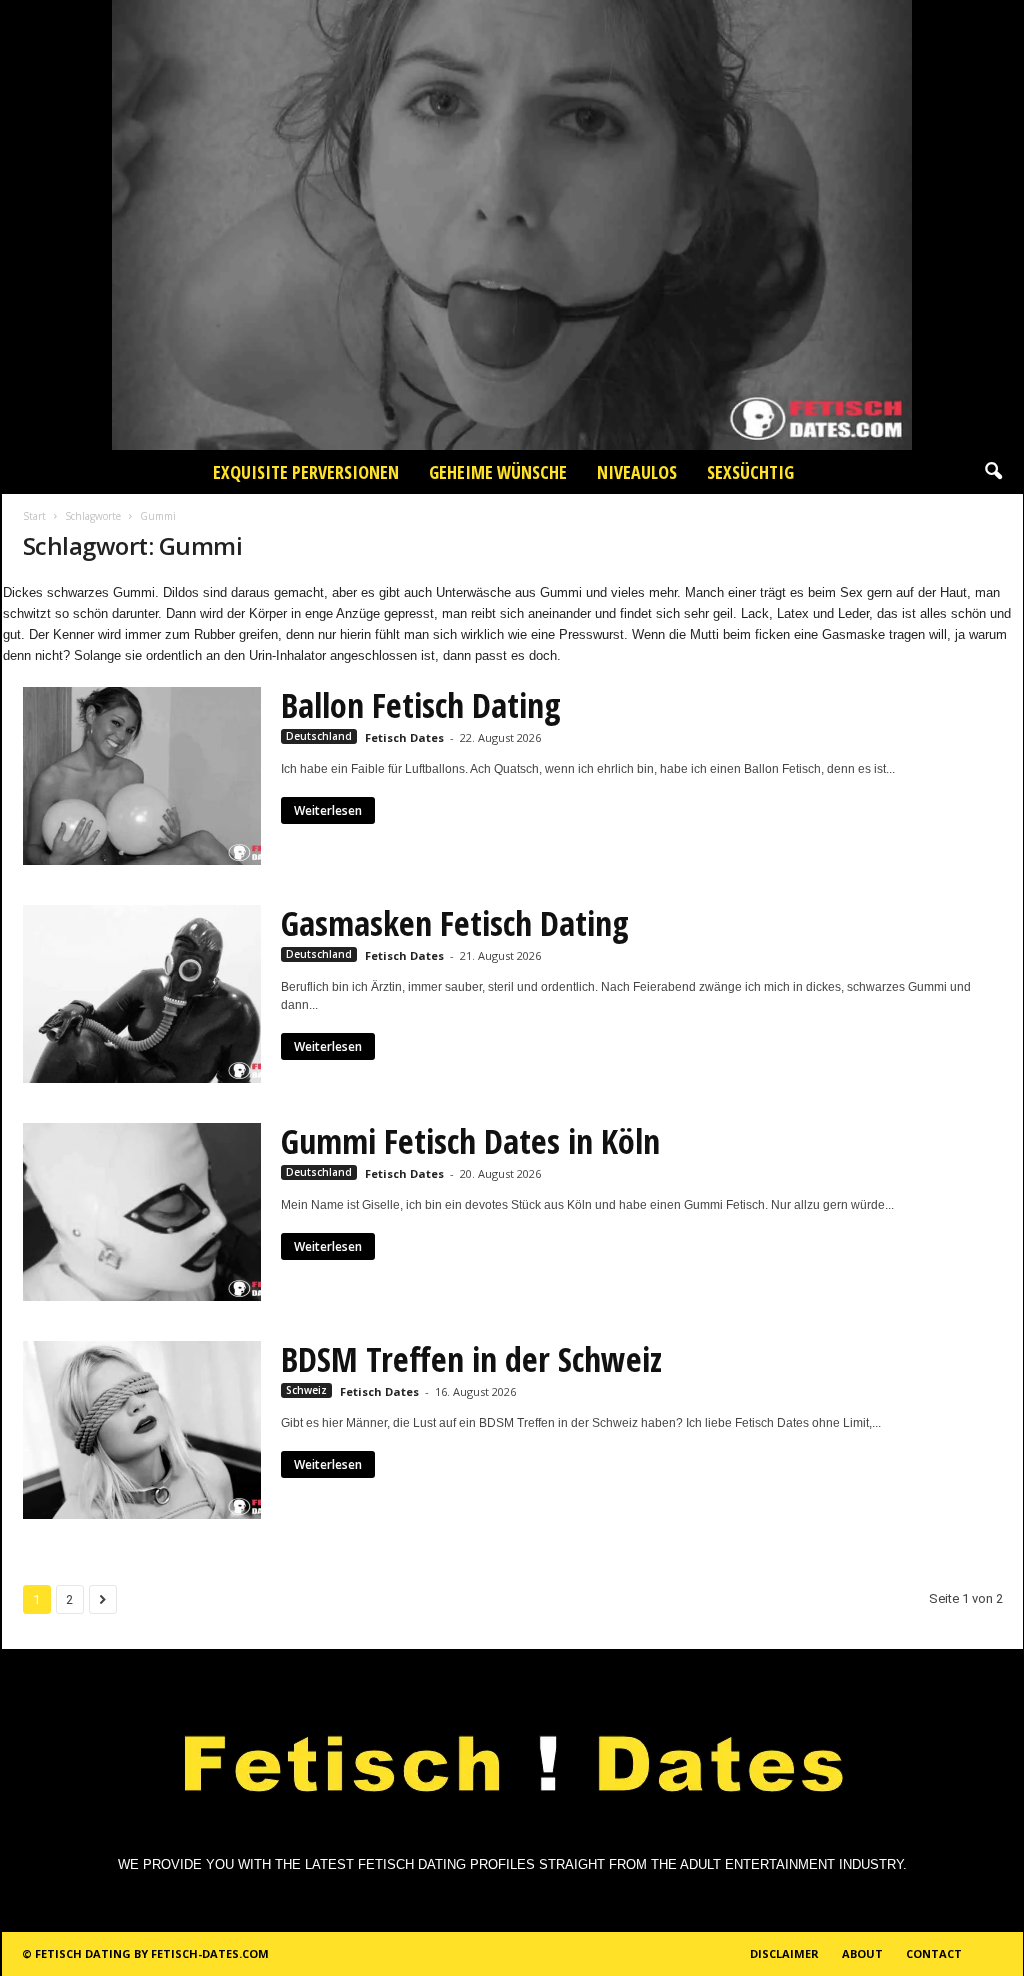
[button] (993, 472)
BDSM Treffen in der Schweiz (471, 1359)
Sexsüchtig (750, 472)
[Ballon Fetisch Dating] (142, 776)
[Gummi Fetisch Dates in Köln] (142, 1212)
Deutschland (319, 736)
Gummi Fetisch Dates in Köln (470, 1141)
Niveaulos (637, 472)
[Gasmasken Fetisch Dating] (142, 994)
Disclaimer (784, 1953)
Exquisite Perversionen (306, 472)
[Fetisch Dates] (512, 225)
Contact (934, 1953)
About (862, 1953)
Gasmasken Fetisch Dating (455, 923)
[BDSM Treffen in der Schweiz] (142, 1430)
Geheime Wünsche (498, 472)
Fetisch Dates (404, 737)
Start (34, 516)
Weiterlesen (328, 810)
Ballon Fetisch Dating (421, 705)
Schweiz (306, 1390)
